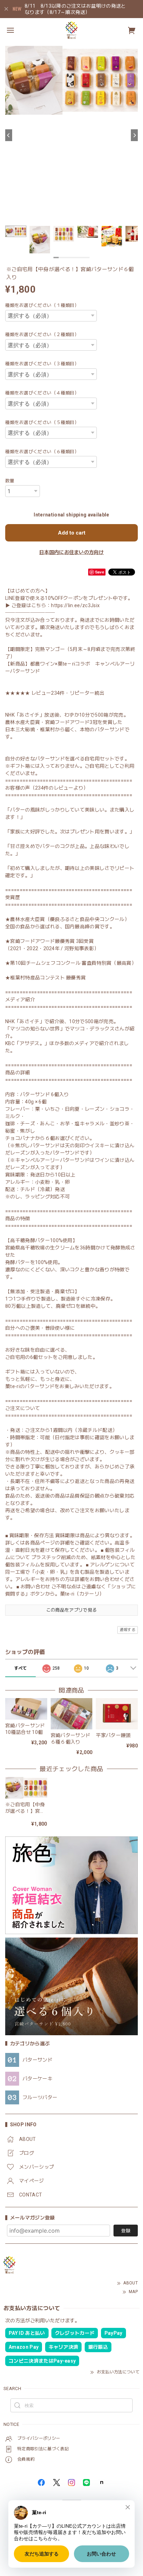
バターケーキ (37, 2079)
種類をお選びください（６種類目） (42, 452)
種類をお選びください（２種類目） (42, 335)
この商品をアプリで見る (72, 1610)
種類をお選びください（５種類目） (42, 422)
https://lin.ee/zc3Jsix (75, 605)
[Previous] (9, 135)
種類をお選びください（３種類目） (42, 364)
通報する (128, 1630)
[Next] (134, 135)
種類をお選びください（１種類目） (42, 305)
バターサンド (37, 2060)
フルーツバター (40, 2097)
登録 (126, 2231)
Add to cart (72, 533)
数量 (10, 481)
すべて (21, 1668)
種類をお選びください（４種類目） (42, 393)
